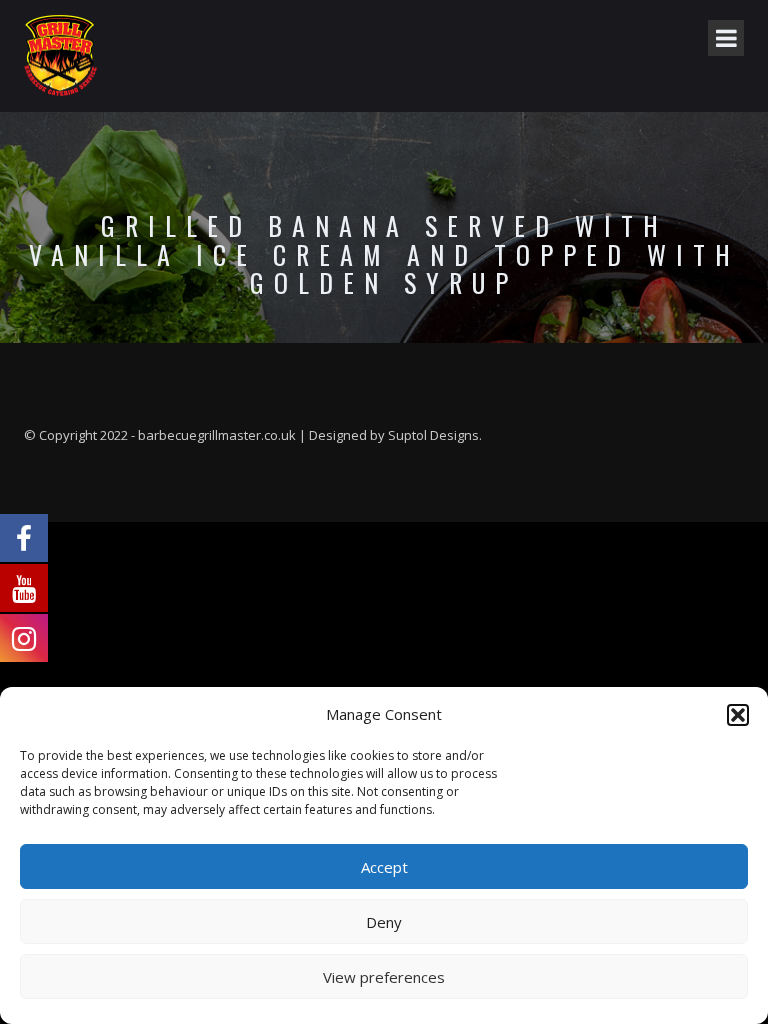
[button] (738, 715)
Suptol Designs (433, 435)
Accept (384, 867)
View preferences (384, 977)
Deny (384, 922)
